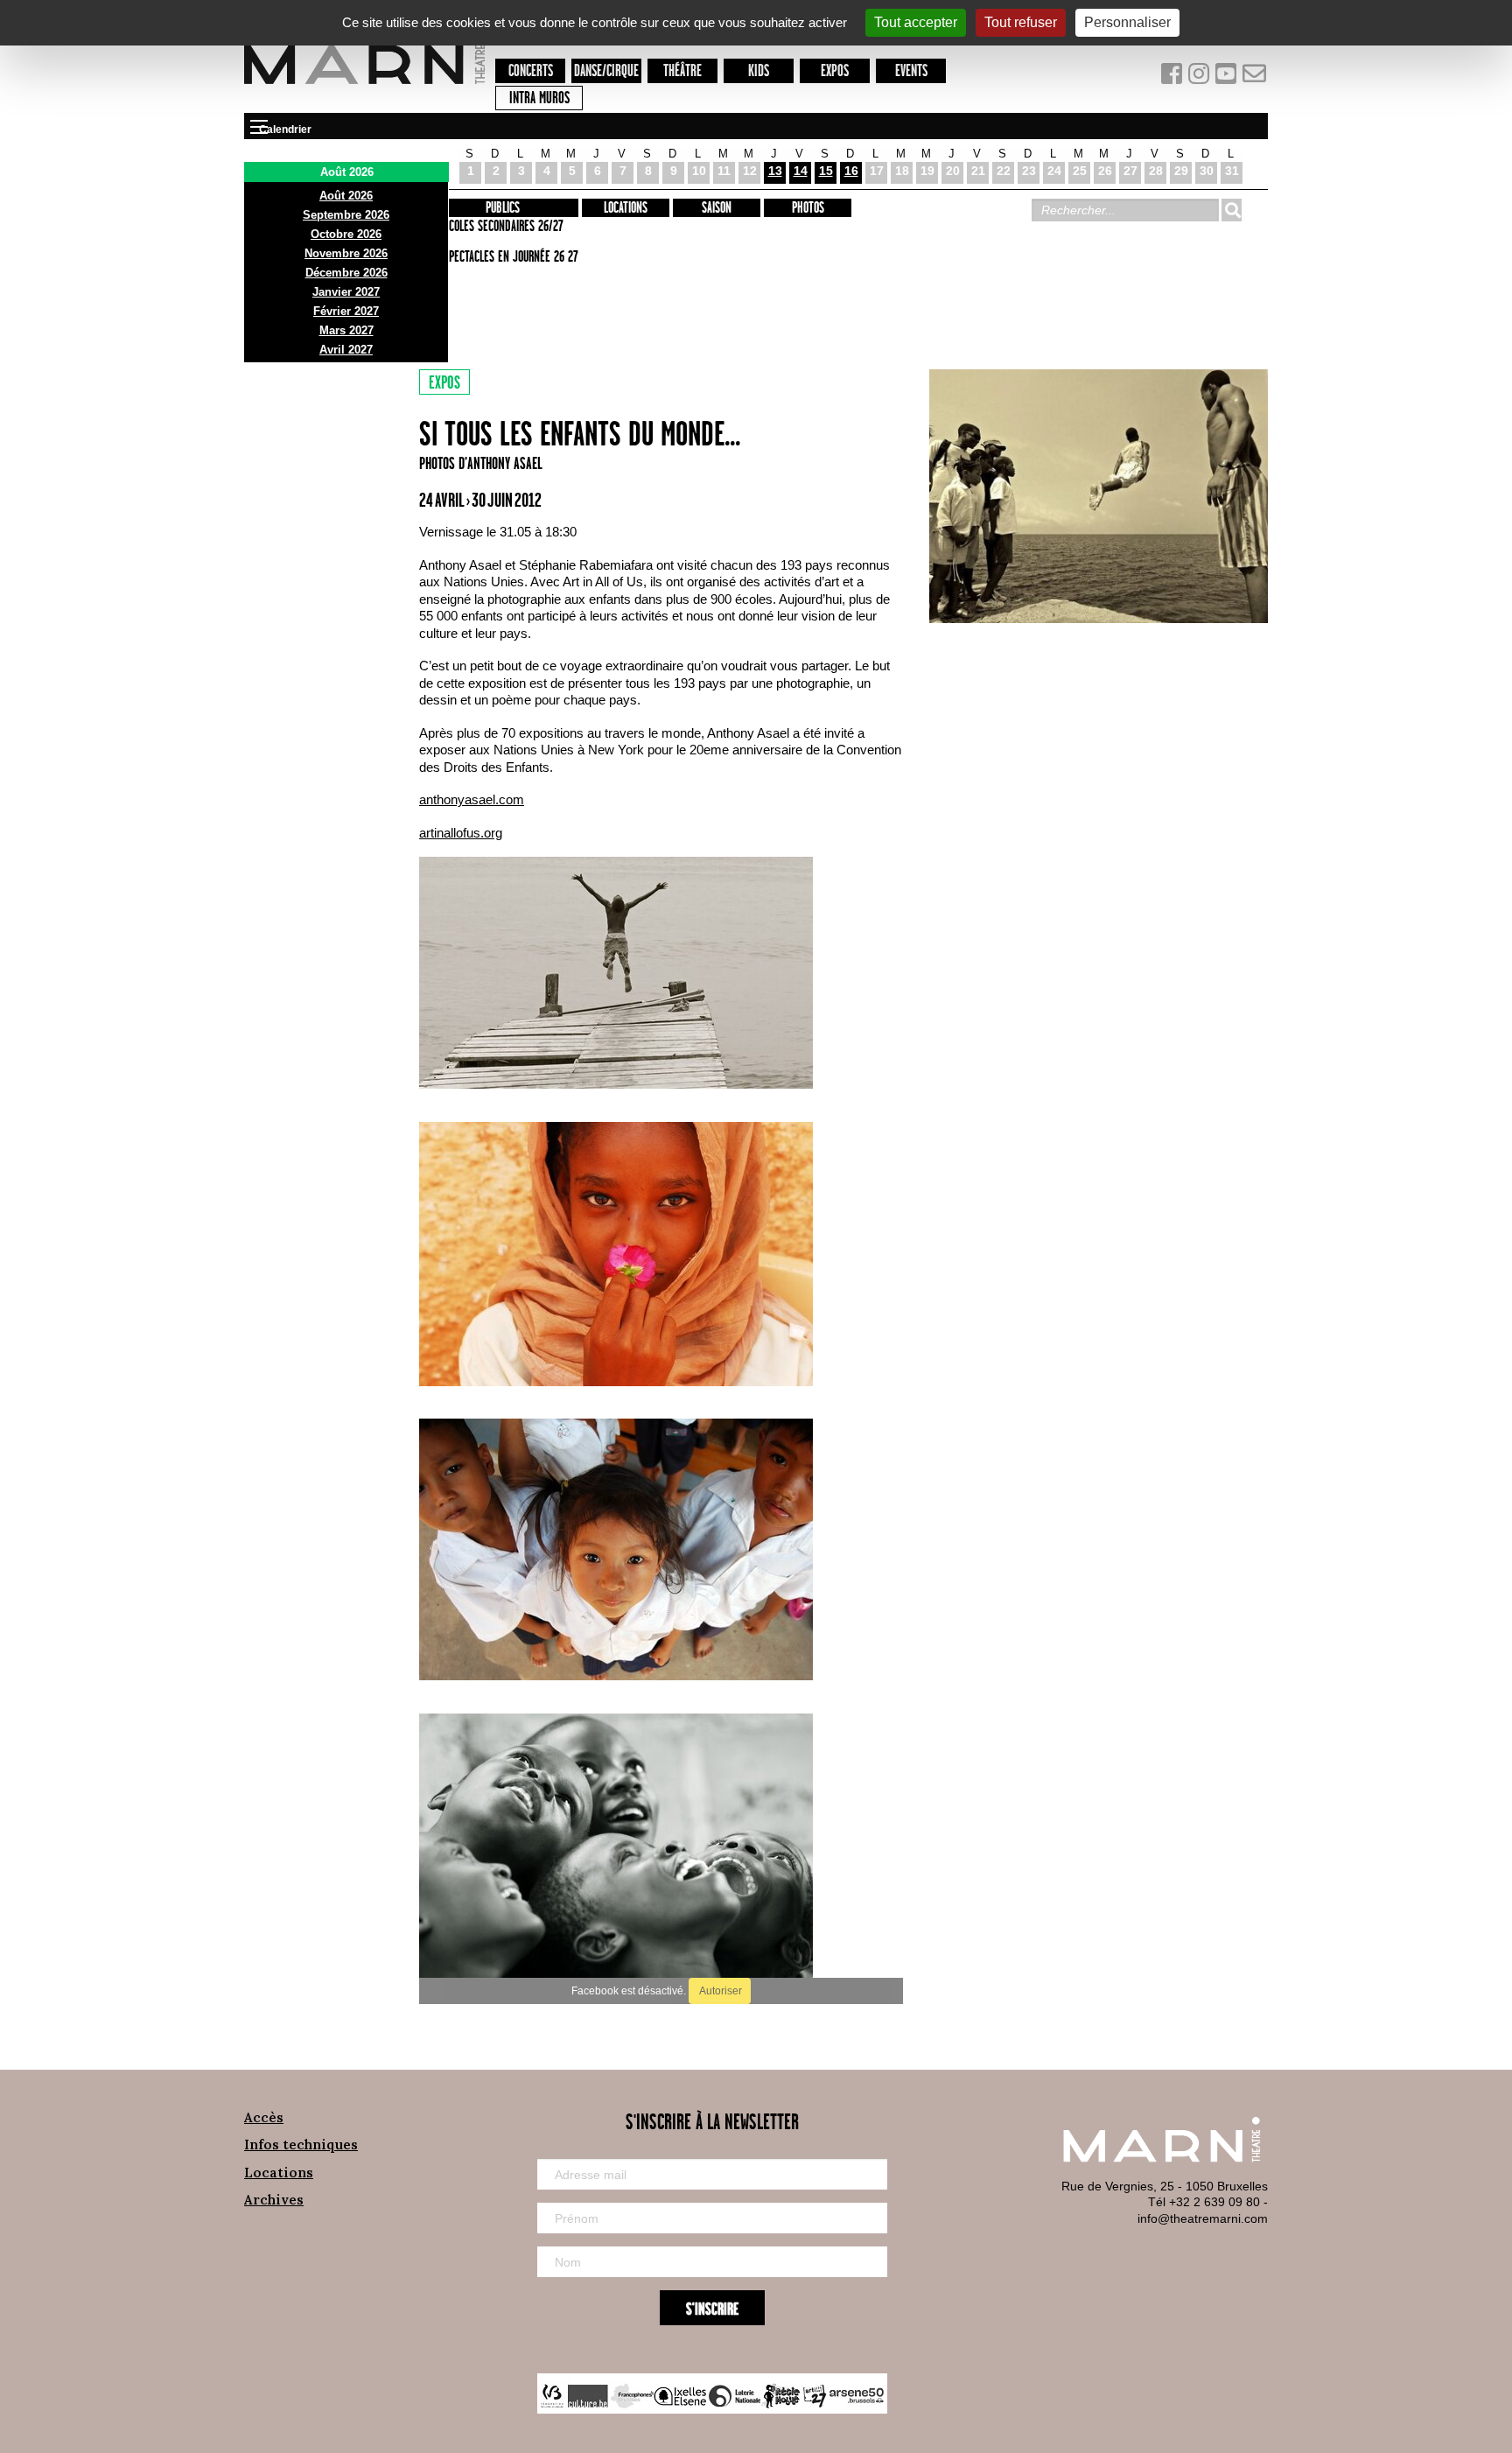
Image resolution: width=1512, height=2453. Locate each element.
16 (851, 171)
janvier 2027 (346, 292)
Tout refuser (1021, 22)
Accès (264, 2117)
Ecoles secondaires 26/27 (504, 227)
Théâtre (682, 71)
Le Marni (364, 87)
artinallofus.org (461, 833)
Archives (274, 2200)
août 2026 (346, 196)
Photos (808, 208)
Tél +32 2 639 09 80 (1204, 2202)
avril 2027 (346, 350)
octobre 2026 (346, 234)
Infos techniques (301, 2145)
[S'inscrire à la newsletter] (1255, 77)
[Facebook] (1173, 77)
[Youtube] (1228, 77)
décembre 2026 (346, 273)
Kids (759, 71)
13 (775, 171)
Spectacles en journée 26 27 (511, 257)
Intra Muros (539, 98)
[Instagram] (1200, 77)
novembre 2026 (346, 253)
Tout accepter (916, 22)
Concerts (531, 71)
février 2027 (346, 311)
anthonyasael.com (472, 799)
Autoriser (720, 1991)
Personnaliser (1127, 22)
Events (911, 71)
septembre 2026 (346, 215)
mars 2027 (346, 330)
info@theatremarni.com (1203, 2218)
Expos (835, 71)
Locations (626, 208)
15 (826, 171)
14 (801, 171)
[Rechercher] (1231, 210)
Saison (717, 208)
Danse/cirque (606, 71)
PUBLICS (503, 208)
